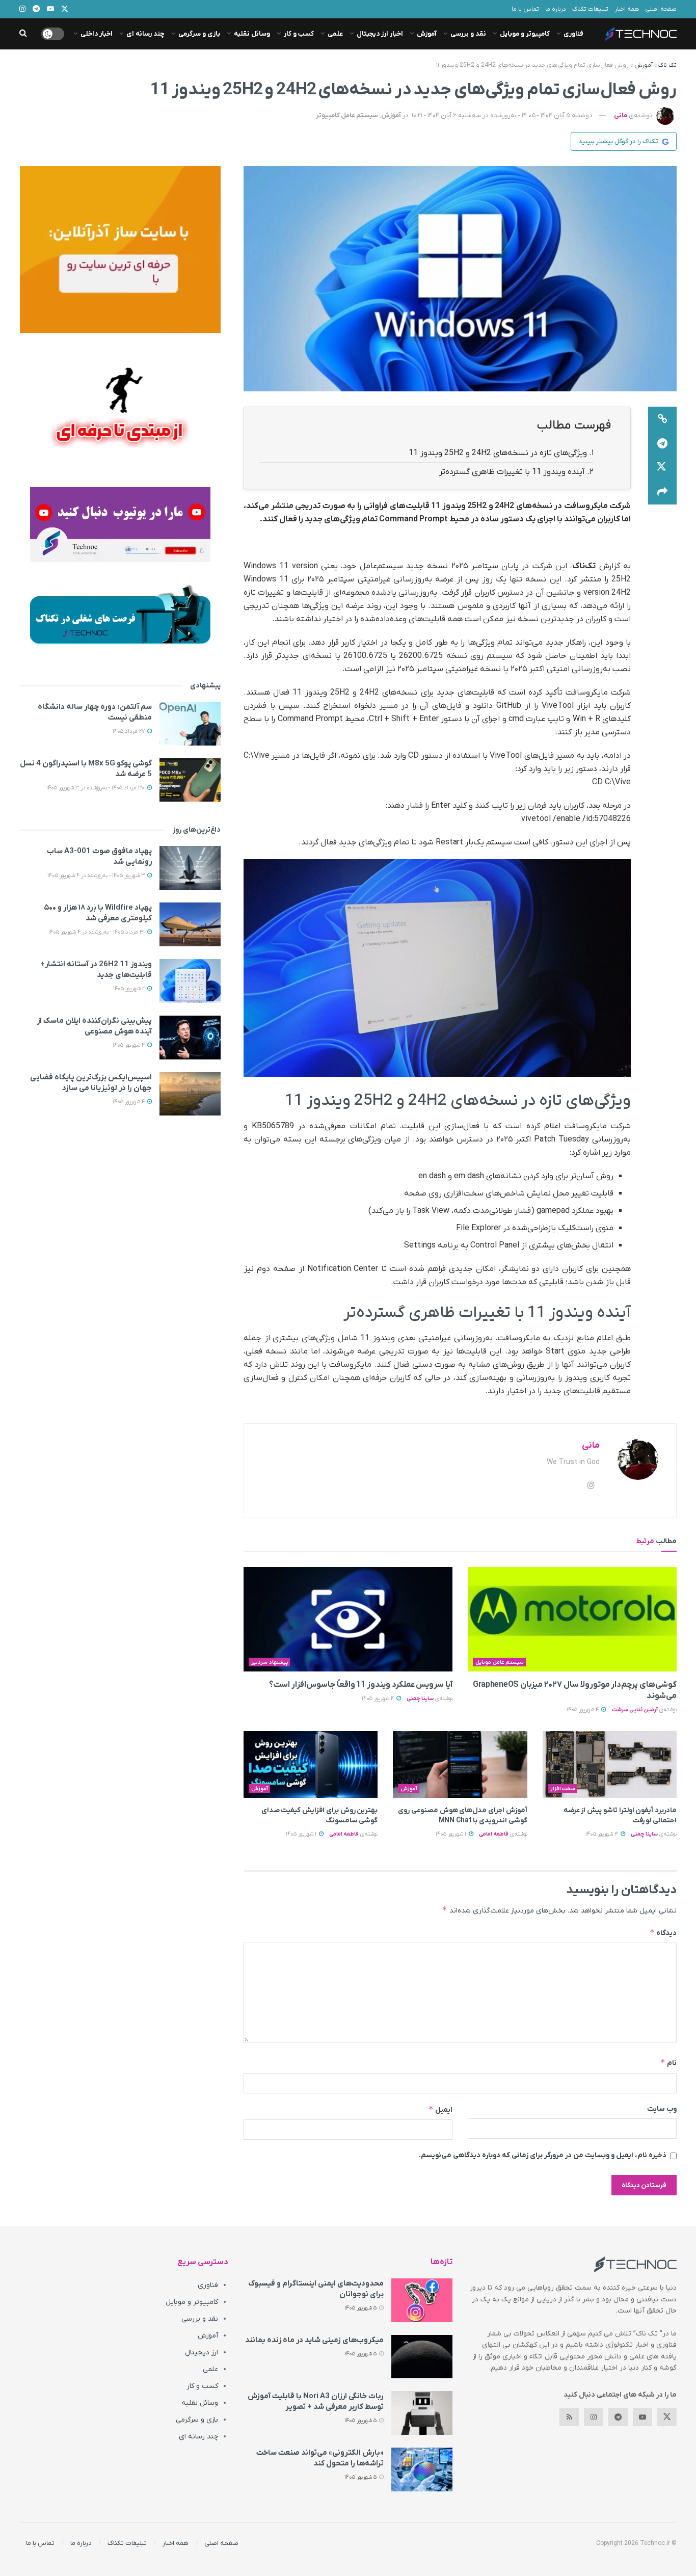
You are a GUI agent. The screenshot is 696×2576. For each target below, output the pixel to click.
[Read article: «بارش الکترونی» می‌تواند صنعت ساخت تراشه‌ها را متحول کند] (422, 2469)
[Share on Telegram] (662, 443)
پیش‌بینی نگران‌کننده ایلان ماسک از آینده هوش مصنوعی (94, 1026)
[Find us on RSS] (569, 2417)
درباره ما (556, 9)
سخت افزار (563, 1789)
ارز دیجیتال (202, 2353)
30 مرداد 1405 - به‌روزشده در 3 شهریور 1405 (96, 788)
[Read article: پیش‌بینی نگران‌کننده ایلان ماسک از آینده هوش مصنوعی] (190, 1038)
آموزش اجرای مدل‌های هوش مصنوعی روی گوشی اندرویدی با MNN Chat (463, 1815)
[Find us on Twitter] (667, 2417)
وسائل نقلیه (252, 34)
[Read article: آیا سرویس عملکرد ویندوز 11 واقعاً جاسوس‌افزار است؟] (348, 1619)
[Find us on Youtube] (643, 2417)
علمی (335, 34)
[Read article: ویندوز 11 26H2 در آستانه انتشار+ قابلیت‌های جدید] (190, 981)
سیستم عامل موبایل (500, 1662)
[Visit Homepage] (641, 34)
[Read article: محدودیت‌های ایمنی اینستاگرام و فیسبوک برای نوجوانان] (422, 2300)
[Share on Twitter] (662, 468)
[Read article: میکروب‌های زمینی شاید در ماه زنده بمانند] (422, 2357)
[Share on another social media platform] (662, 492)
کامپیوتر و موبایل (525, 34)
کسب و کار (299, 34)
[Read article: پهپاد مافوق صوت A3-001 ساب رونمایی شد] (190, 868)
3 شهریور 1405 (603, 1834)
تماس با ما (525, 9)
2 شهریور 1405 (130, 989)
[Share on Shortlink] (662, 419)
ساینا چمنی (420, 1698)
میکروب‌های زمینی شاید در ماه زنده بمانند (314, 2340)
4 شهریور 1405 (583, 1710)
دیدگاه (663, 1933)
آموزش (427, 34)
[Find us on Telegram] (618, 2417)
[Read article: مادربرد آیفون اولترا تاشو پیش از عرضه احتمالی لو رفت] (610, 1765)
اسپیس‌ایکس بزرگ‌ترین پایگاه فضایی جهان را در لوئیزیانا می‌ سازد (91, 1083)
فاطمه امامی (494, 1834)
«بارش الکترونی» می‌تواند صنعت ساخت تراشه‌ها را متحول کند (320, 2458)
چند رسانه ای (145, 34)
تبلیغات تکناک (590, 9)
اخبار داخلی (97, 34)
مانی (621, 115)
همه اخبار (627, 9)
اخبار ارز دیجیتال (380, 34)
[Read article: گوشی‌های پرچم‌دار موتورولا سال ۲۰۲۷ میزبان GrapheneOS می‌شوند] (572, 1619)
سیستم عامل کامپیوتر (347, 115)
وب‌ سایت (662, 2109)
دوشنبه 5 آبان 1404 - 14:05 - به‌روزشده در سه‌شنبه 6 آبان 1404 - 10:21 (502, 115)
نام (668, 2063)
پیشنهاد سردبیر (270, 1662)
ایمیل (440, 2109)
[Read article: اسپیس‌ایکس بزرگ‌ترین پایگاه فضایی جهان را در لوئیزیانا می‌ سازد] (190, 1094)
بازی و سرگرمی (199, 34)
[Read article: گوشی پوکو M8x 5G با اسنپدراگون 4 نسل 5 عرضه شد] (190, 780)
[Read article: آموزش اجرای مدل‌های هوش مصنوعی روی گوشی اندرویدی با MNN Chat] (460, 1765)
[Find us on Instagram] (594, 2417)
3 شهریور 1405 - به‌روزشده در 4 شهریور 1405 (97, 875)
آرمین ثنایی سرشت (635, 1710)
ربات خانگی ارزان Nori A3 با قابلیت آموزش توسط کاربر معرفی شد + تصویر (316, 2401)
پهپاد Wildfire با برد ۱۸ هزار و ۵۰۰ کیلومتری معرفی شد (98, 913)
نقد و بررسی (468, 34)
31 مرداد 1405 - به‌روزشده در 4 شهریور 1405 (97, 932)
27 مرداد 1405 (129, 731)
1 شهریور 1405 (452, 1834)
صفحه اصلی (661, 9)
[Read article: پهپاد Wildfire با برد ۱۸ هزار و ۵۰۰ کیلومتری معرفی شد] (190, 924)
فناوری (573, 34)
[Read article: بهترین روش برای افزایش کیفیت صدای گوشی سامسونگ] (311, 1765)
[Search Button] (23, 34)
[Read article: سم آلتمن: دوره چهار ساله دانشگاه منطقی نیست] (190, 724)
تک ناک (667, 65)
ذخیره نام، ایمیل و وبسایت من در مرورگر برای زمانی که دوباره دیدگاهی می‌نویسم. (543, 2155)
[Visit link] (120, 250)
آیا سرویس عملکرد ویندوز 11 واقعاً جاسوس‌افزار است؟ (361, 1685)
